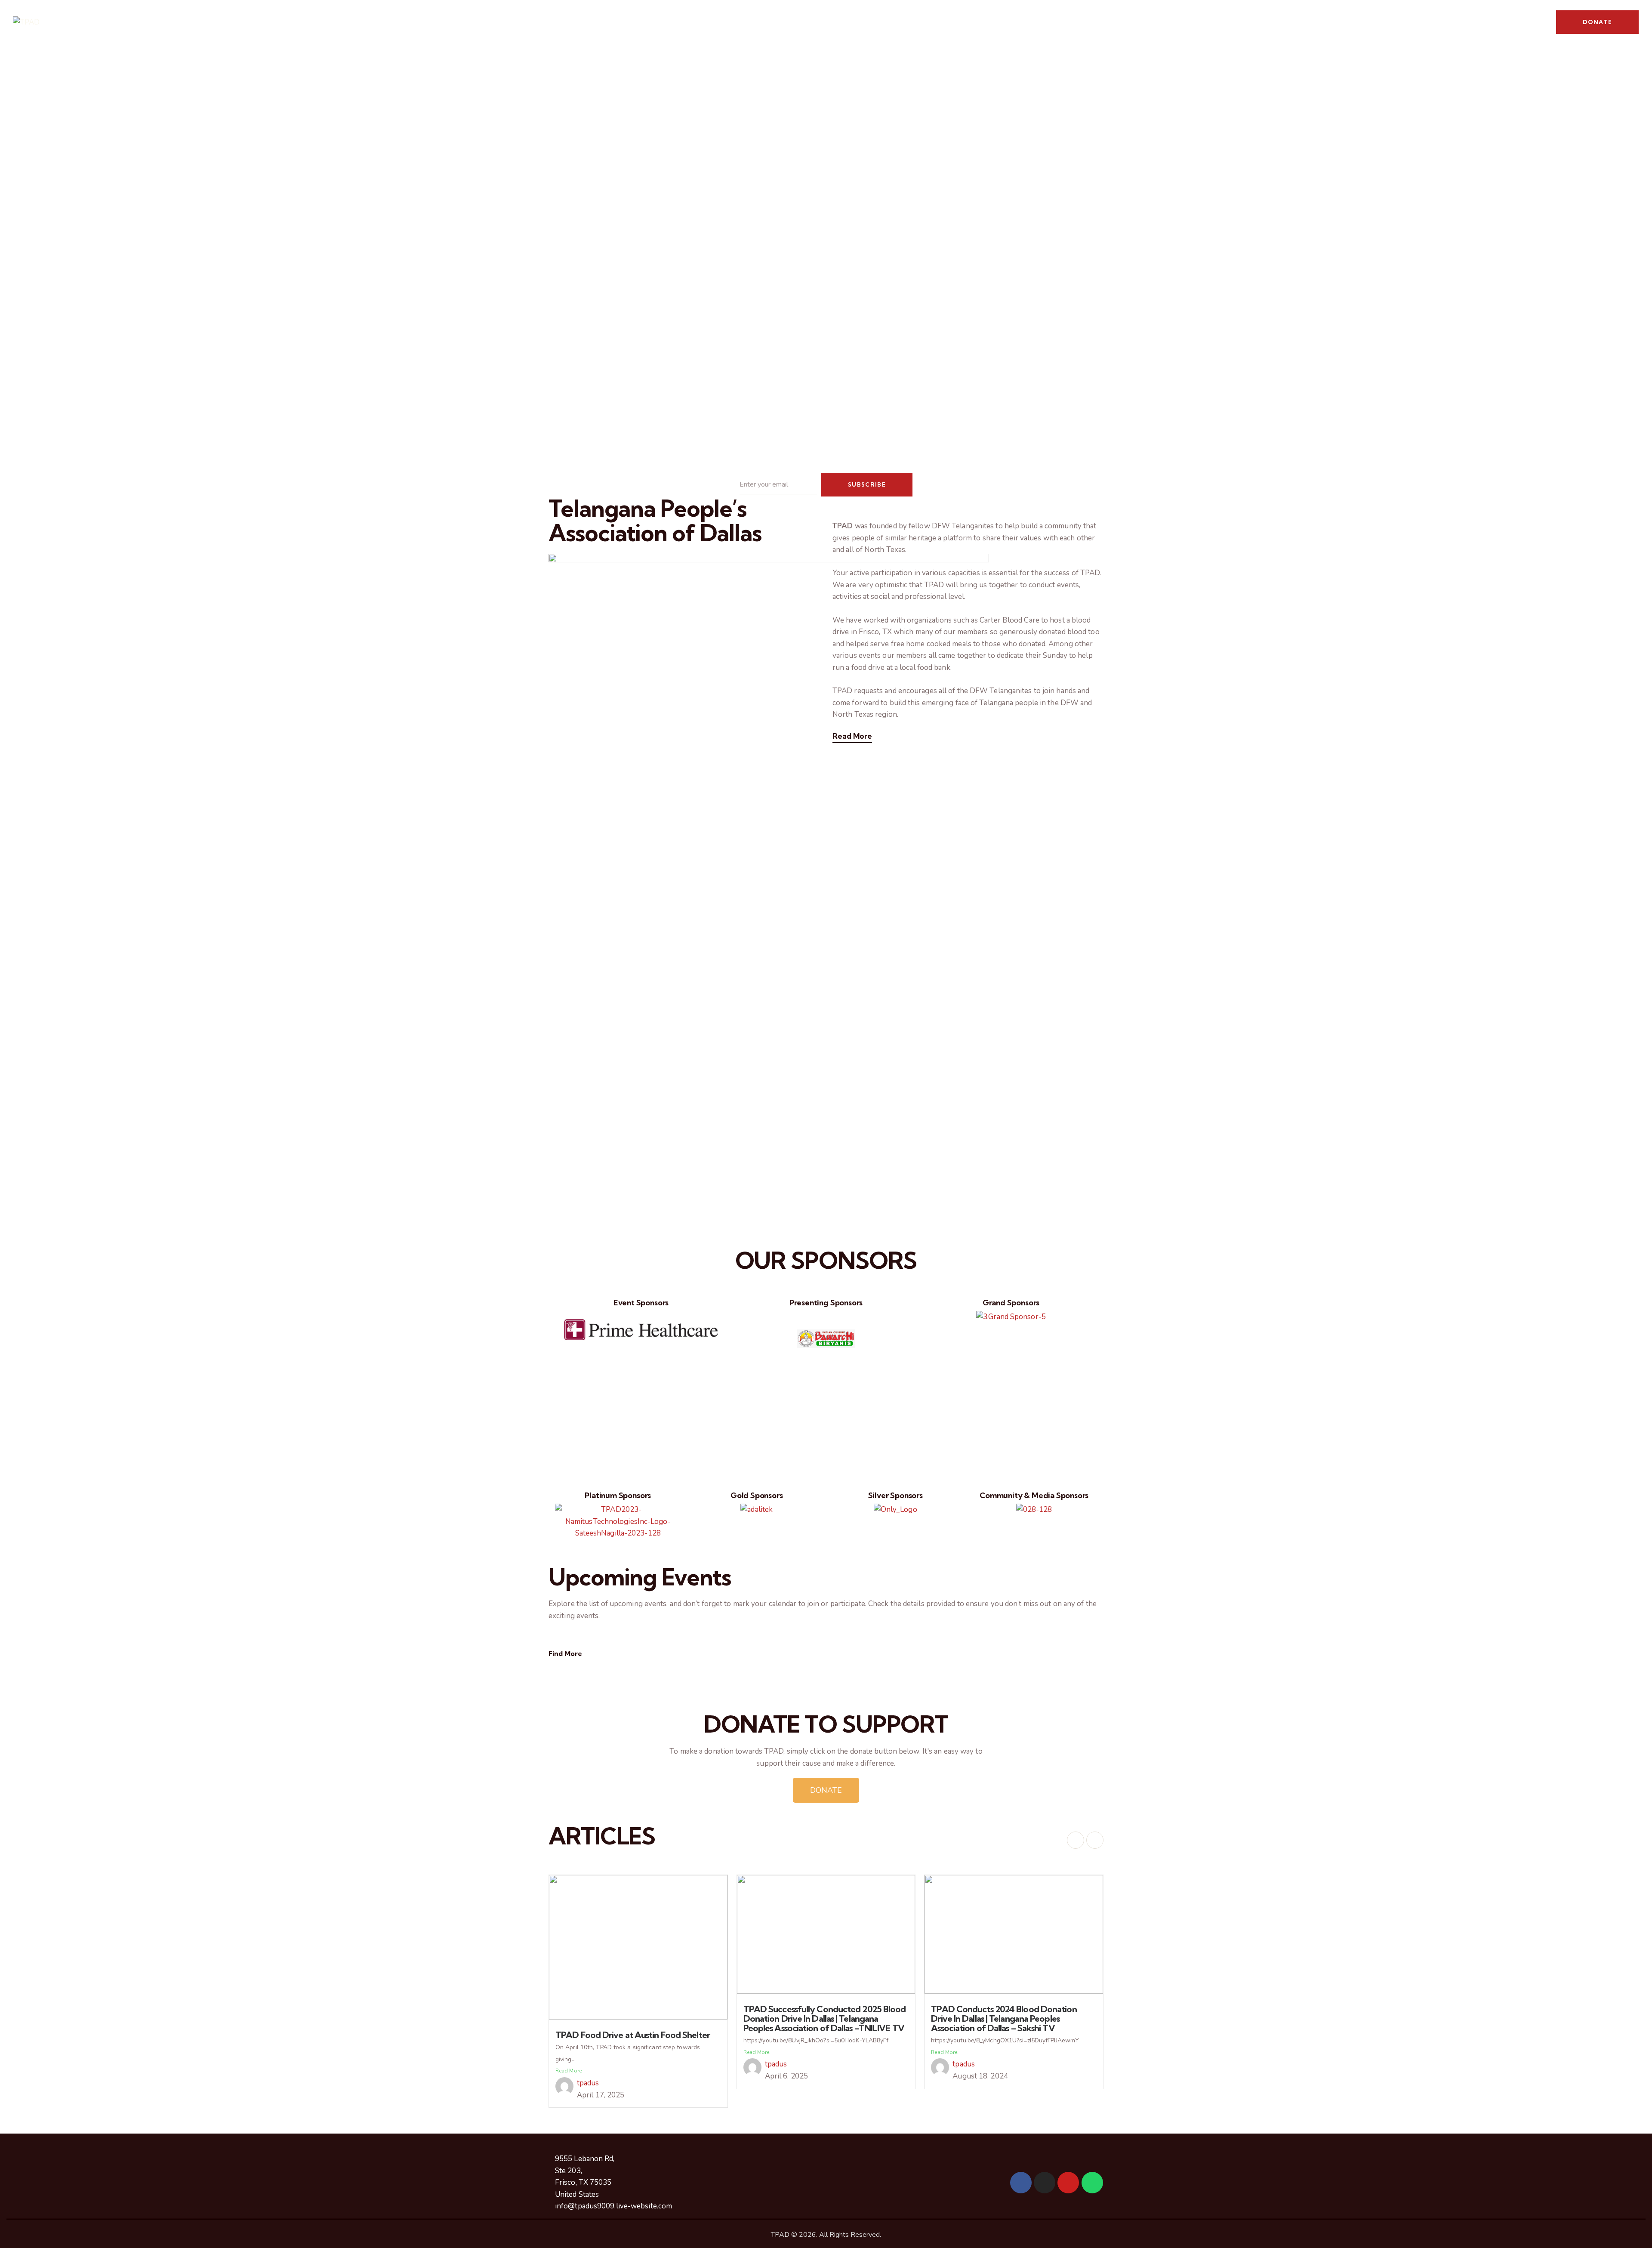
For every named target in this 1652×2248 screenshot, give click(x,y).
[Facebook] (1021, 2183)
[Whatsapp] (1092, 2183)
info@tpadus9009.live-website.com (613, 2206)
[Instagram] (1045, 2183)
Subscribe (867, 484)
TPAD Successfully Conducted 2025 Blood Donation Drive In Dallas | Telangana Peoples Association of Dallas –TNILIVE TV (825, 2018)
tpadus (588, 2083)
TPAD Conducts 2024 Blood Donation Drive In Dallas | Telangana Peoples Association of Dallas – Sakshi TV (1004, 2018)
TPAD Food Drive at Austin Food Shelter (633, 2035)
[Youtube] (1068, 2183)
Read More (852, 736)
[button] (563, 1368)
